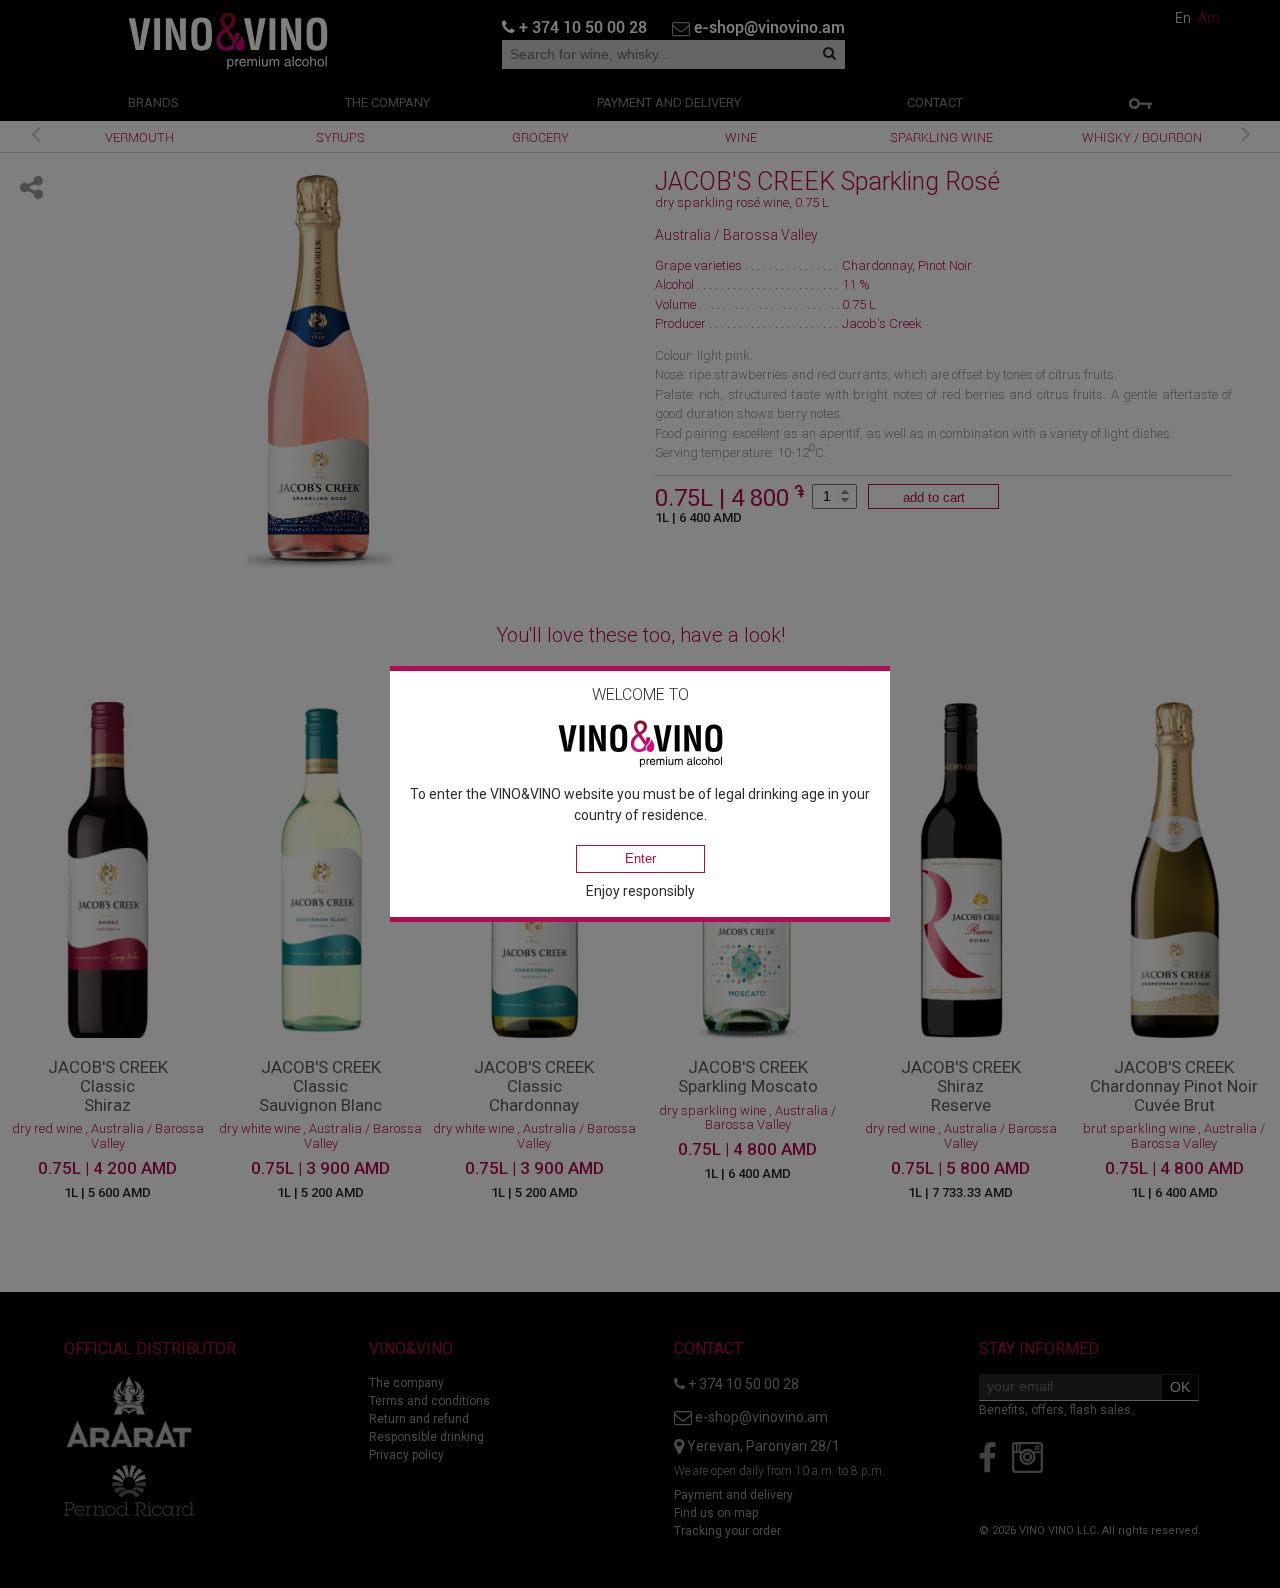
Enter (640, 858)
